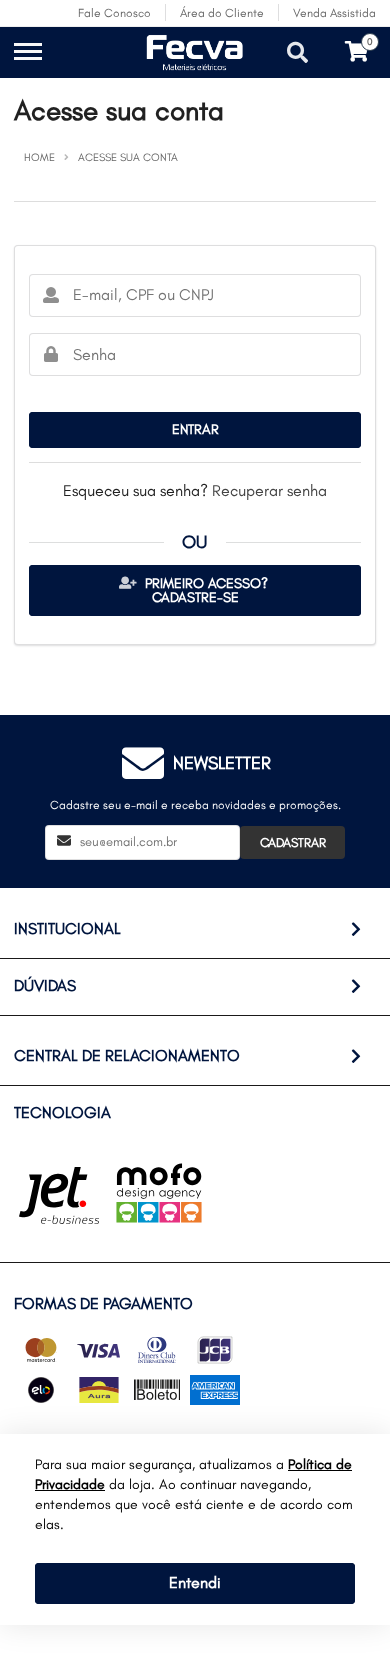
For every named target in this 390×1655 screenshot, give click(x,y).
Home (39, 157)
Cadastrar (293, 842)
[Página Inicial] (131, 67)
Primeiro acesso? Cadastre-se (204, 590)
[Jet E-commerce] (59, 1195)
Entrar (195, 429)
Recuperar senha (269, 490)
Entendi (195, 1582)
